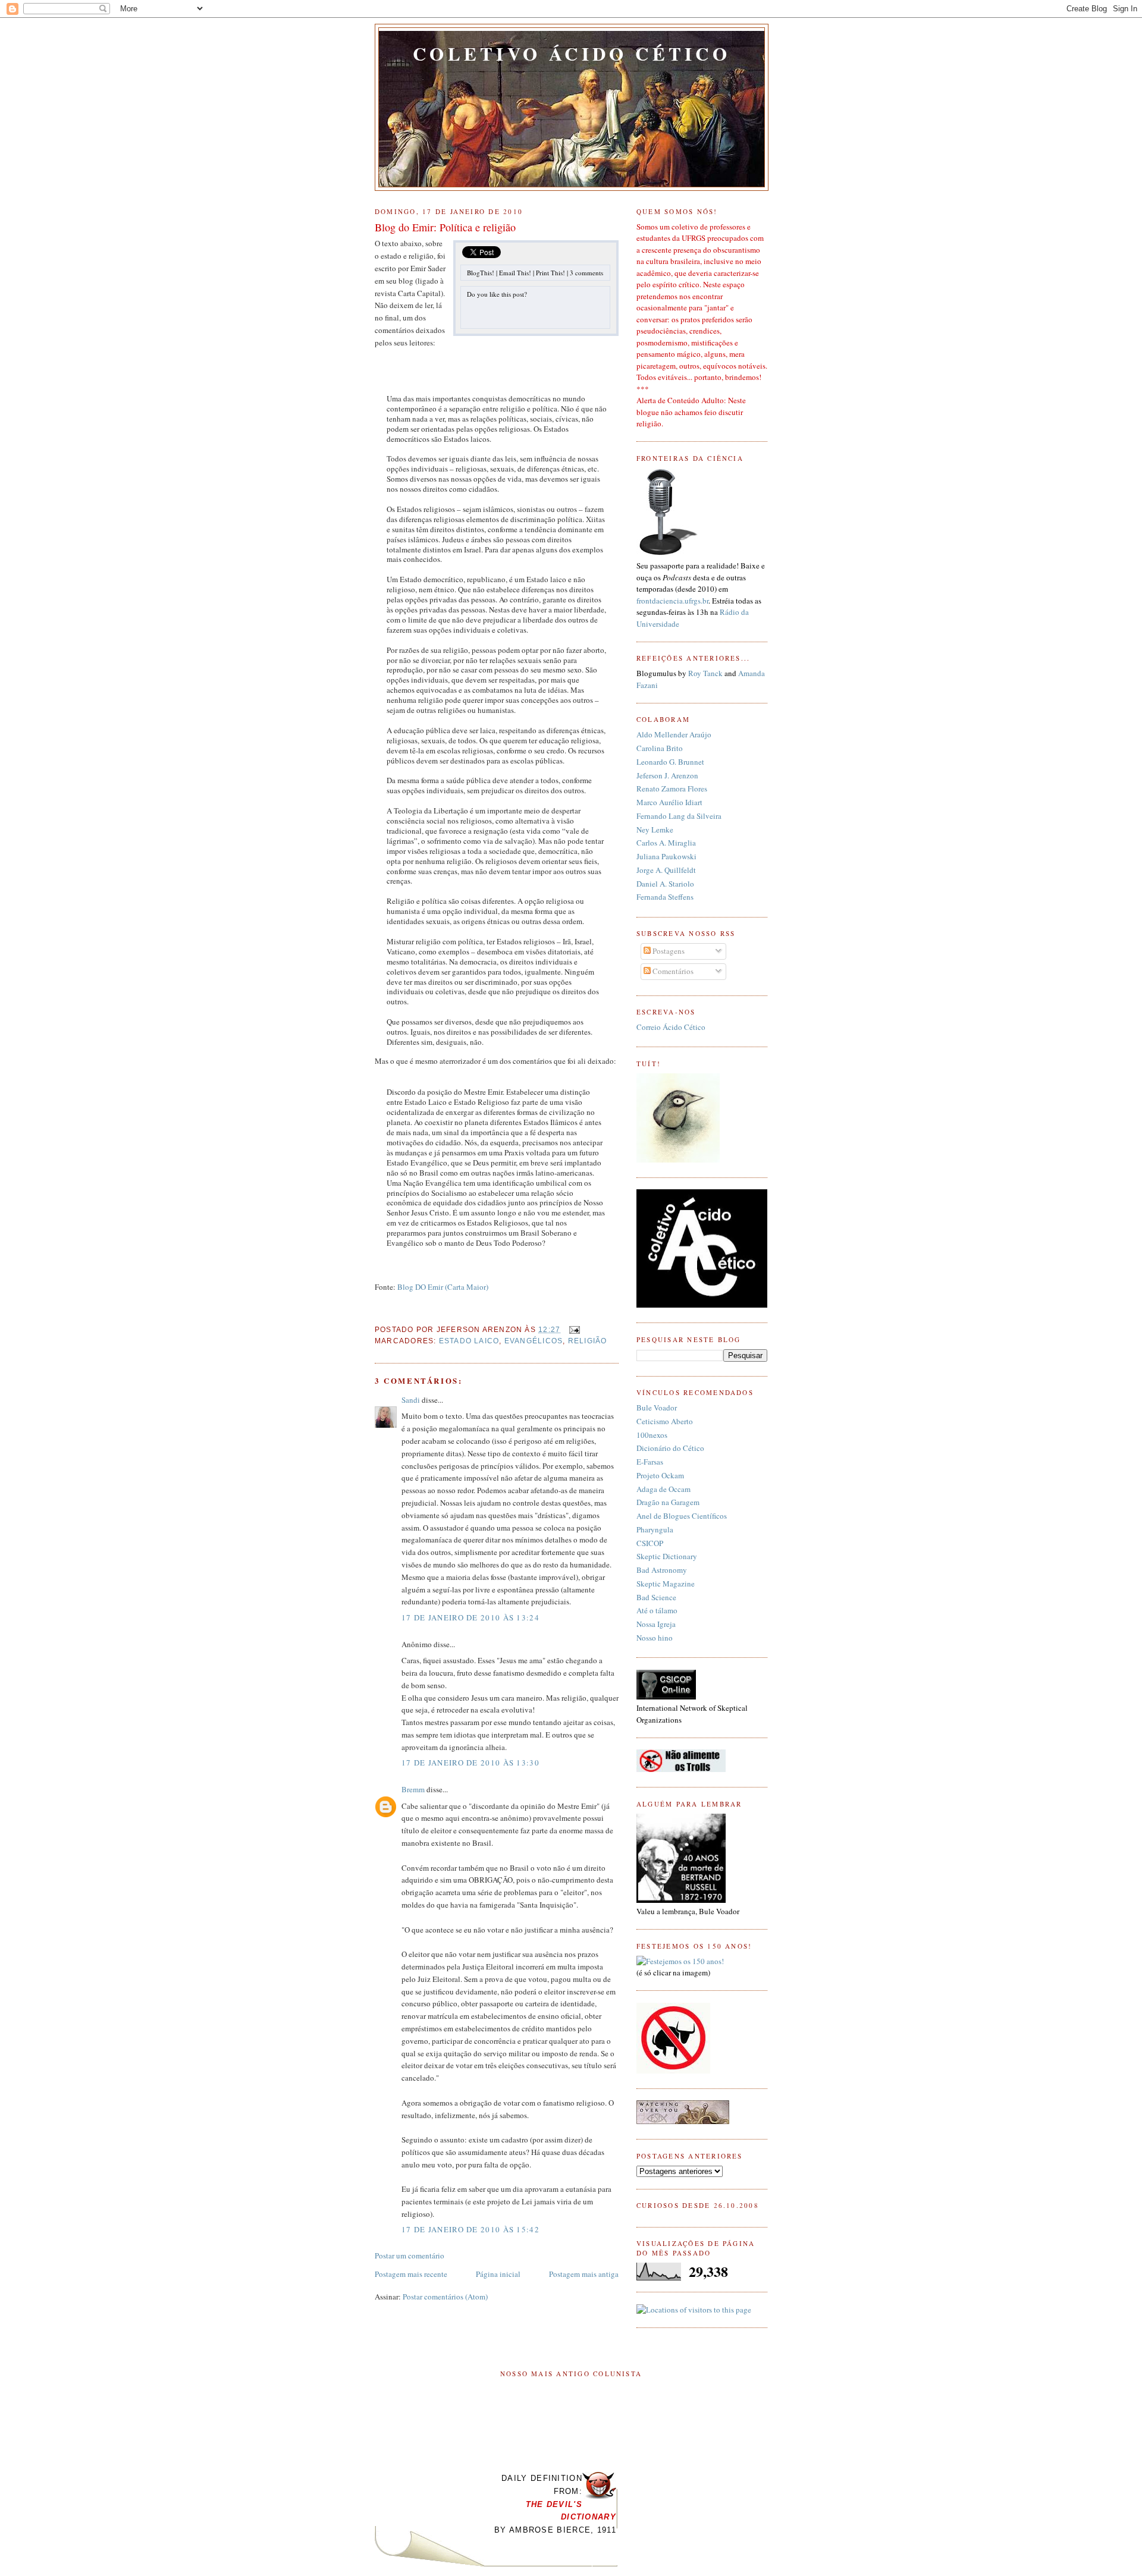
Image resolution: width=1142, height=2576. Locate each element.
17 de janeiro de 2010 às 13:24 (470, 1617)
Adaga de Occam (663, 1489)
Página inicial (498, 2274)
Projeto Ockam (660, 1475)
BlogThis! (481, 273)
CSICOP (650, 1543)
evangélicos (534, 1341)
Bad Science (656, 1597)
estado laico (469, 1341)
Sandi (411, 1400)
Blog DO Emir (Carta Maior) (443, 1287)
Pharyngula (655, 1529)
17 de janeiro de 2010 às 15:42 (470, 2229)
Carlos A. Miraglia (666, 843)
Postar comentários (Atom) (445, 2297)
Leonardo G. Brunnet (670, 762)
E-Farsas (650, 1462)
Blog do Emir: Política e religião (445, 227)
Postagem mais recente (411, 2274)
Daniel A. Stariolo (665, 884)
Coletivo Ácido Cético (572, 54)
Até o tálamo (657, 1610)
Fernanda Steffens (665, 897)
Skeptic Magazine (666, 1584)
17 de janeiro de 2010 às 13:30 (470, 1763)
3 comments (586, 273)
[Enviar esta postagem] (573, 1329)
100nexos (652, 1435)
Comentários (672, 971)
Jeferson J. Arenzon (667, 775)
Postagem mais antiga (584, 2274)
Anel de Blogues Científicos (682, 1516)
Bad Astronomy (662, 1570)
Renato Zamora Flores (672, 788)
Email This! (515, 273)
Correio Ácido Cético (671, 1027)
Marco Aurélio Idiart (669, 802)
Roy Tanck (705, 673)
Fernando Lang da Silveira (679, 816)
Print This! (550, 273)
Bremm (413, 1789)
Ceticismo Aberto (665, 1421)
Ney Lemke (655, 830)
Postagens (668, 951)
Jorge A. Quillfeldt (666, 870)
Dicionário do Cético (670, 1448)
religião (588, 1341)
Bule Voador (657, 1408)
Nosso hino (655, 1638)
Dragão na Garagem (668, 1502)
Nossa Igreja (656, 1624)
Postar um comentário (410, 2255)
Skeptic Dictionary (667, 1556)
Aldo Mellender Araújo (674, 734)
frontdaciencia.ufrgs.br (672, 601)
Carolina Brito (660, 748)
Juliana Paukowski (666, 856)
